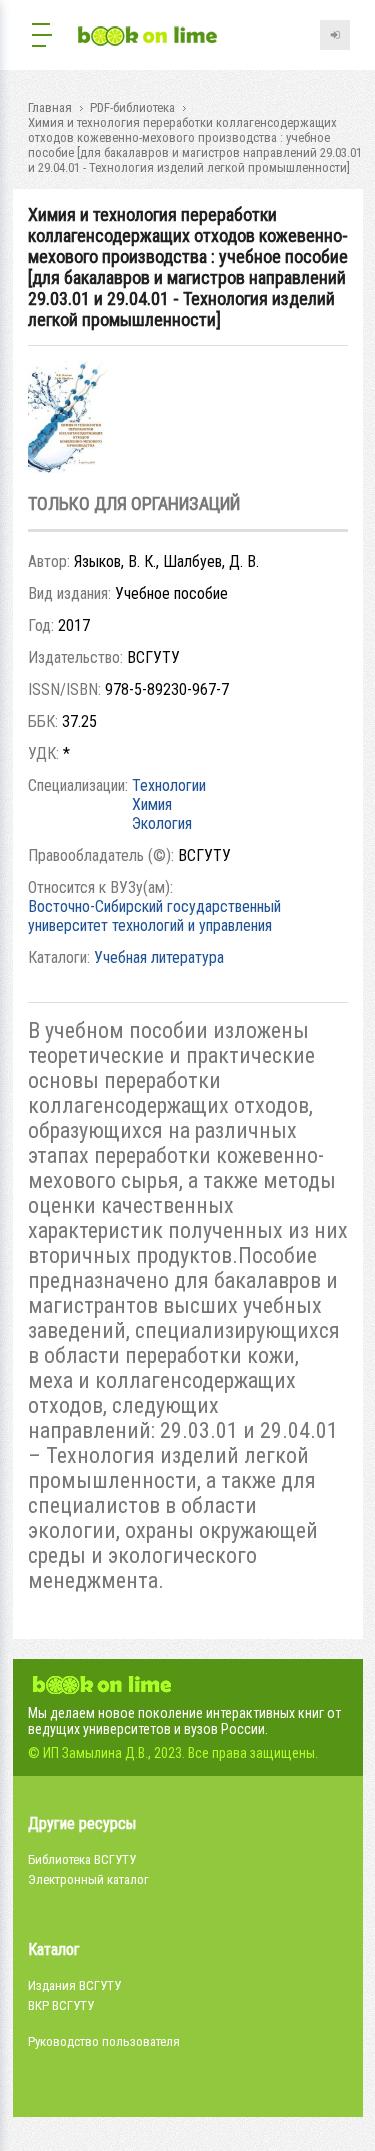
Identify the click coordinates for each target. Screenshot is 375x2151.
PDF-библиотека (132, 107)
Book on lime (148, 37)
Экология (162, 823)
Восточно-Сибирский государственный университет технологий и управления (154, 916)
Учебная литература (159, 957)
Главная (50, 107)
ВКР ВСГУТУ (61, 2005)
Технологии (169, 785)
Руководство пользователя (104, 2041)
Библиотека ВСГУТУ (82, 1859)
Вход (335, 35)
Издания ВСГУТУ (74, 1985)
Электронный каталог (88, 1879)
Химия (152, 804)
